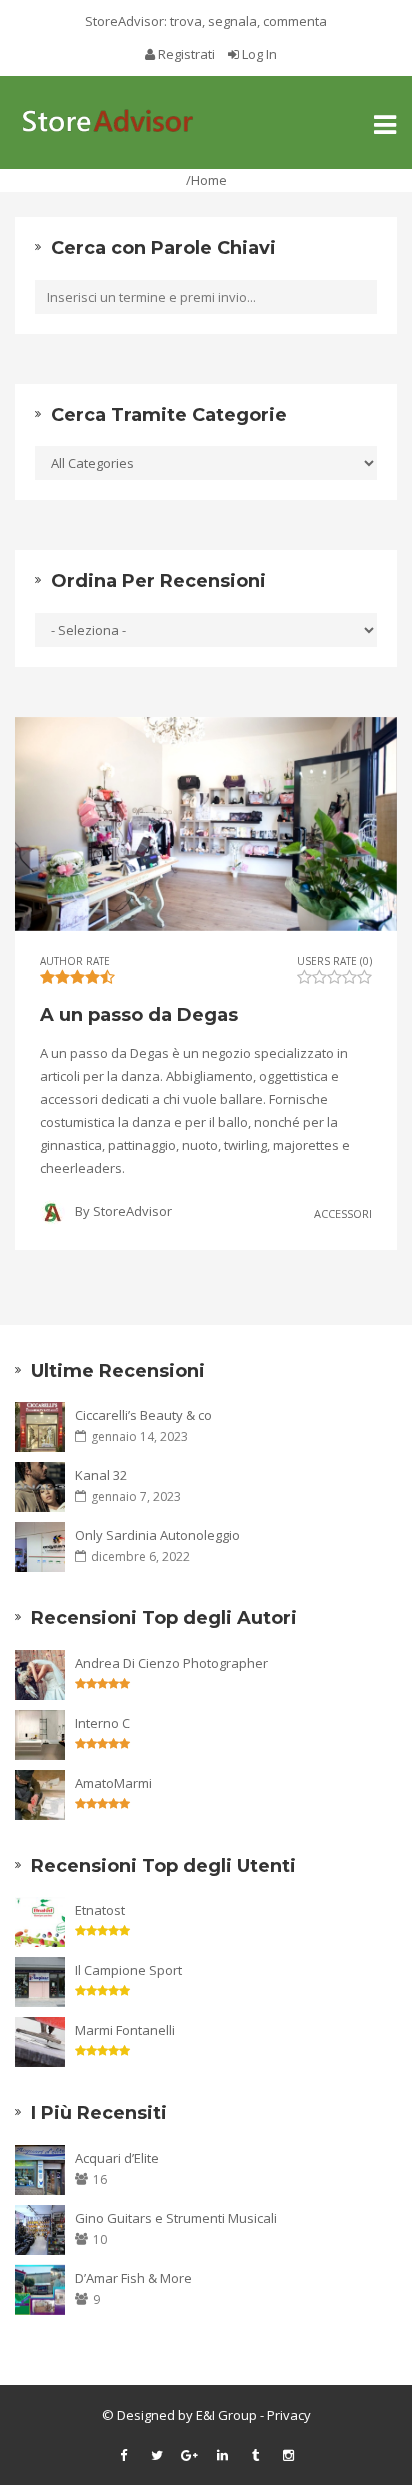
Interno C (102, 1723)
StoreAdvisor (132, 1211)
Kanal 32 (101, 1475)
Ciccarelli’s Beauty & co (143, 1415)
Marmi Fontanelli (125, 2030)
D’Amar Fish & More (133, 2278)
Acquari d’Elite (117, 2158)
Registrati (186, 54)
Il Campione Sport (128, 1970)
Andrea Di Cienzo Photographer (171, 1663)
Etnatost (100, 1910)
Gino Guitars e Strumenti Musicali (176, 2218)
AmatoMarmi (113, 1783)
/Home (206, 180)
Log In (258, 54)
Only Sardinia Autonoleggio (157, 1535)
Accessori (343, 1212)
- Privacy (284, 2415)
